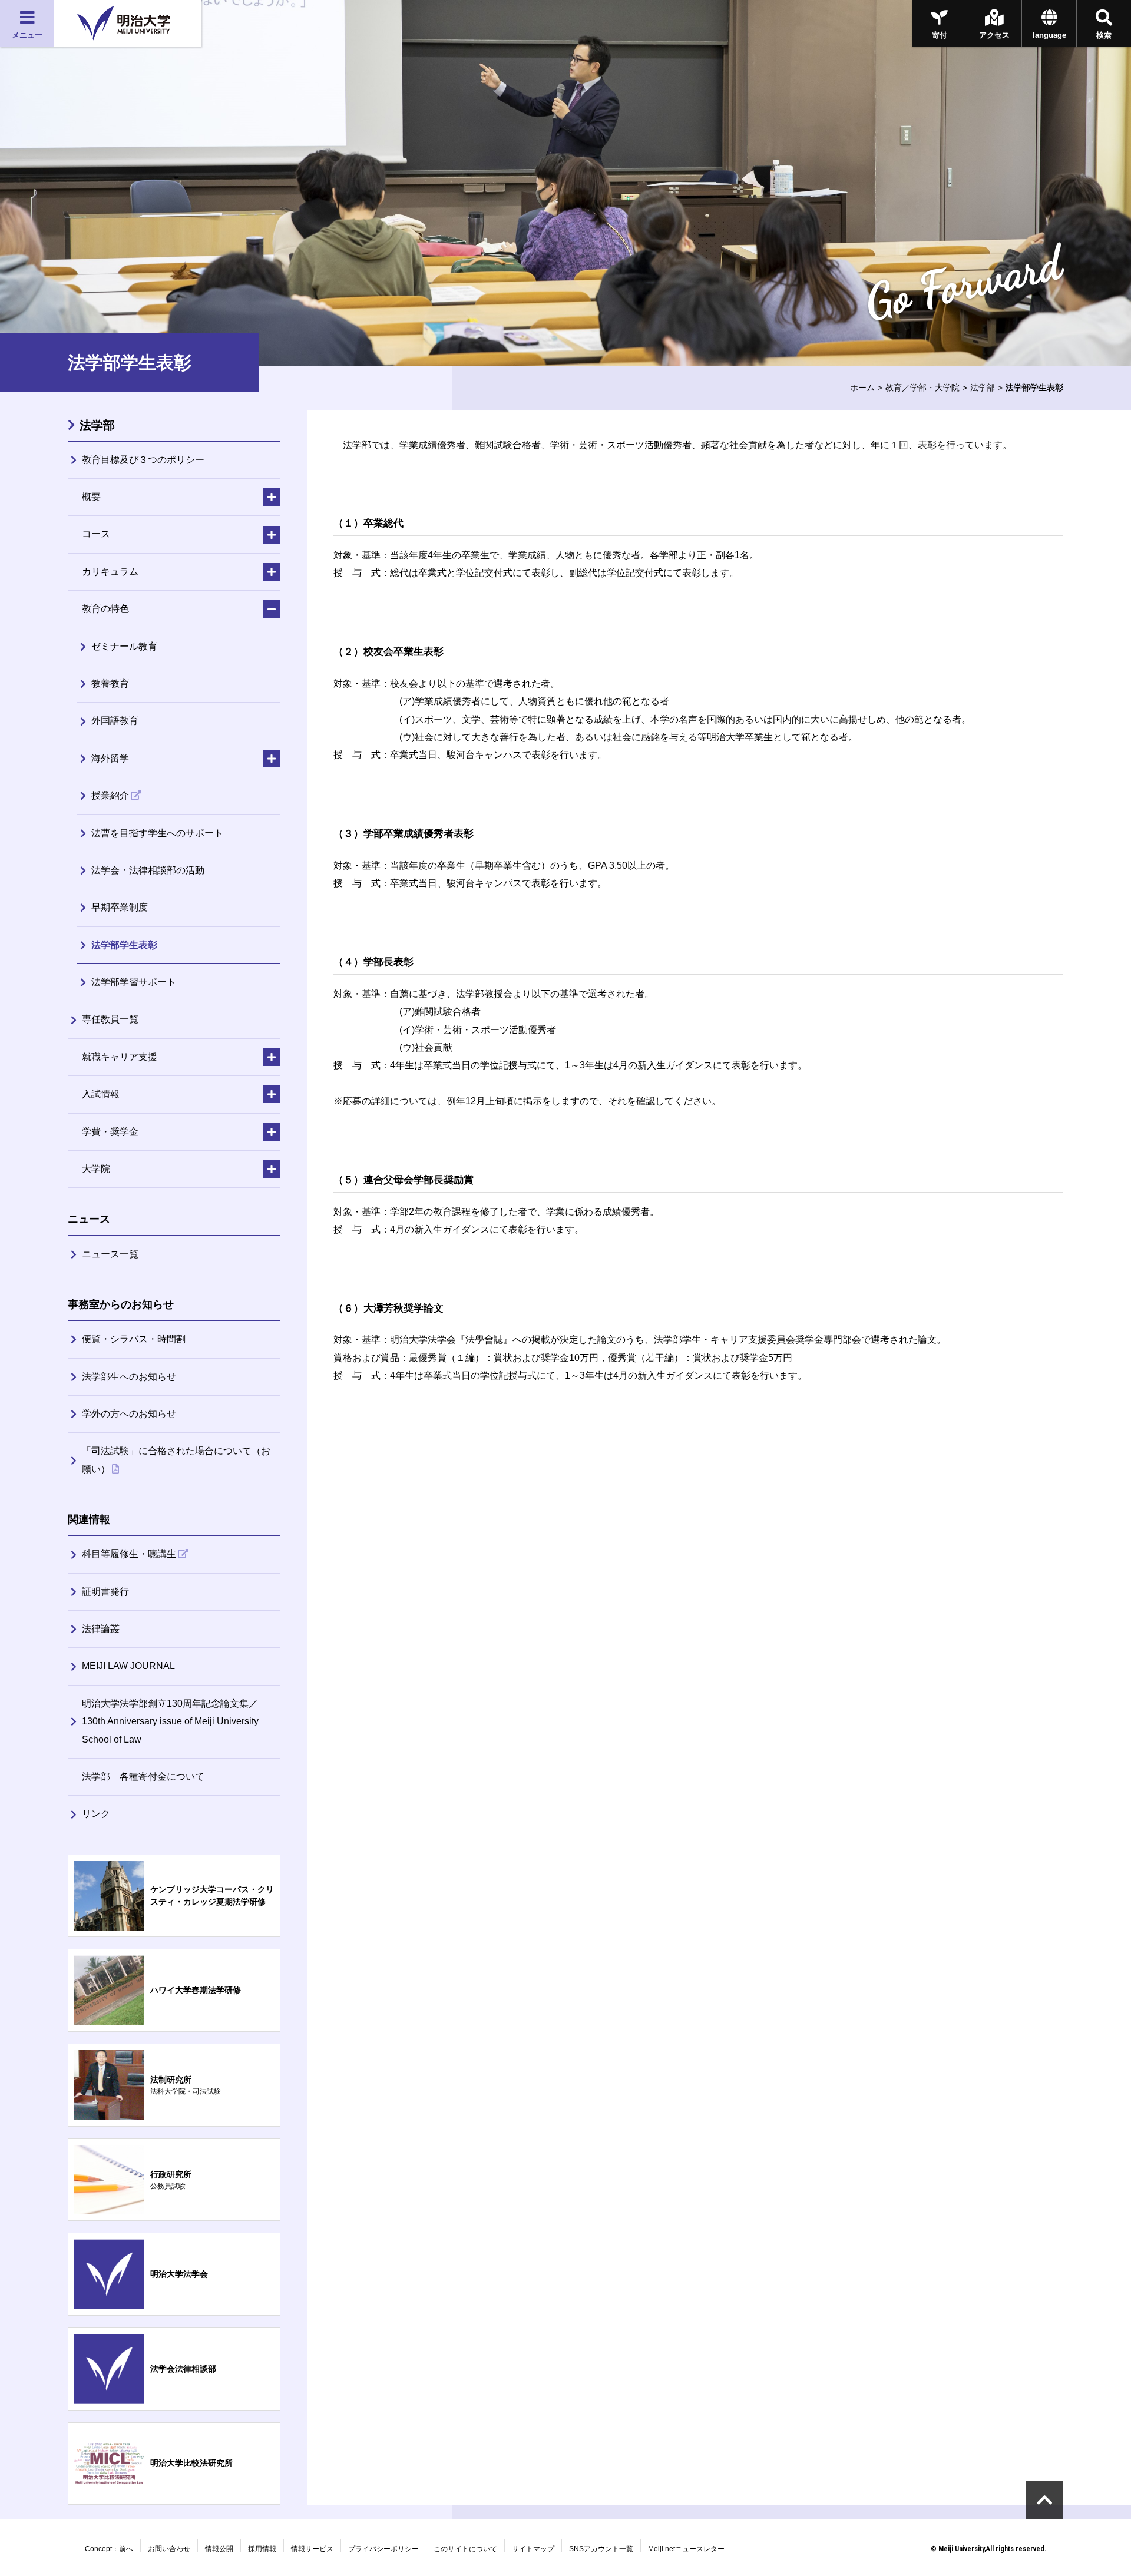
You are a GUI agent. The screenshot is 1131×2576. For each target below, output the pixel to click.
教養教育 (110, 683)
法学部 (983, 388)
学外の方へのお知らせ (129, 1414)
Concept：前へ (109, 2549)
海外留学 (110, 758)
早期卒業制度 (120, 907)
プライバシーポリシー (383, 2549)
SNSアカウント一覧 (601, 2549)
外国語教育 (115, 721)
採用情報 (262, 2549)
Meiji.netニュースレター (686, 2549)
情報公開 (219, 2549)
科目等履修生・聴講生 (129, 1554)
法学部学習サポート (134, 982)
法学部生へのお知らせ (129, 1377)
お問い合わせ (169, 2549)
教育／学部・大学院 (922, 388)
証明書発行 (105, 1592)
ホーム (862, 388)
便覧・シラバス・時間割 (134, 1339)
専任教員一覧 (110, 1019)
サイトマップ (533, 2549)
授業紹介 (110, 795)
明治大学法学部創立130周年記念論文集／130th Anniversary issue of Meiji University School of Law (170, 1721)
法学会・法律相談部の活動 (148, 870)
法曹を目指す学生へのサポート (157, 833)
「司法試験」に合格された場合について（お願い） (176, 1460)
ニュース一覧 (110, 1254)
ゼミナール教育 (124, 646)
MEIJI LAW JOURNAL (128, 1666)
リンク (96, 1814)
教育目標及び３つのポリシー (143, 460)
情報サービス (312, 2549)
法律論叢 (101, 1629)
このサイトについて (465, 2549)
